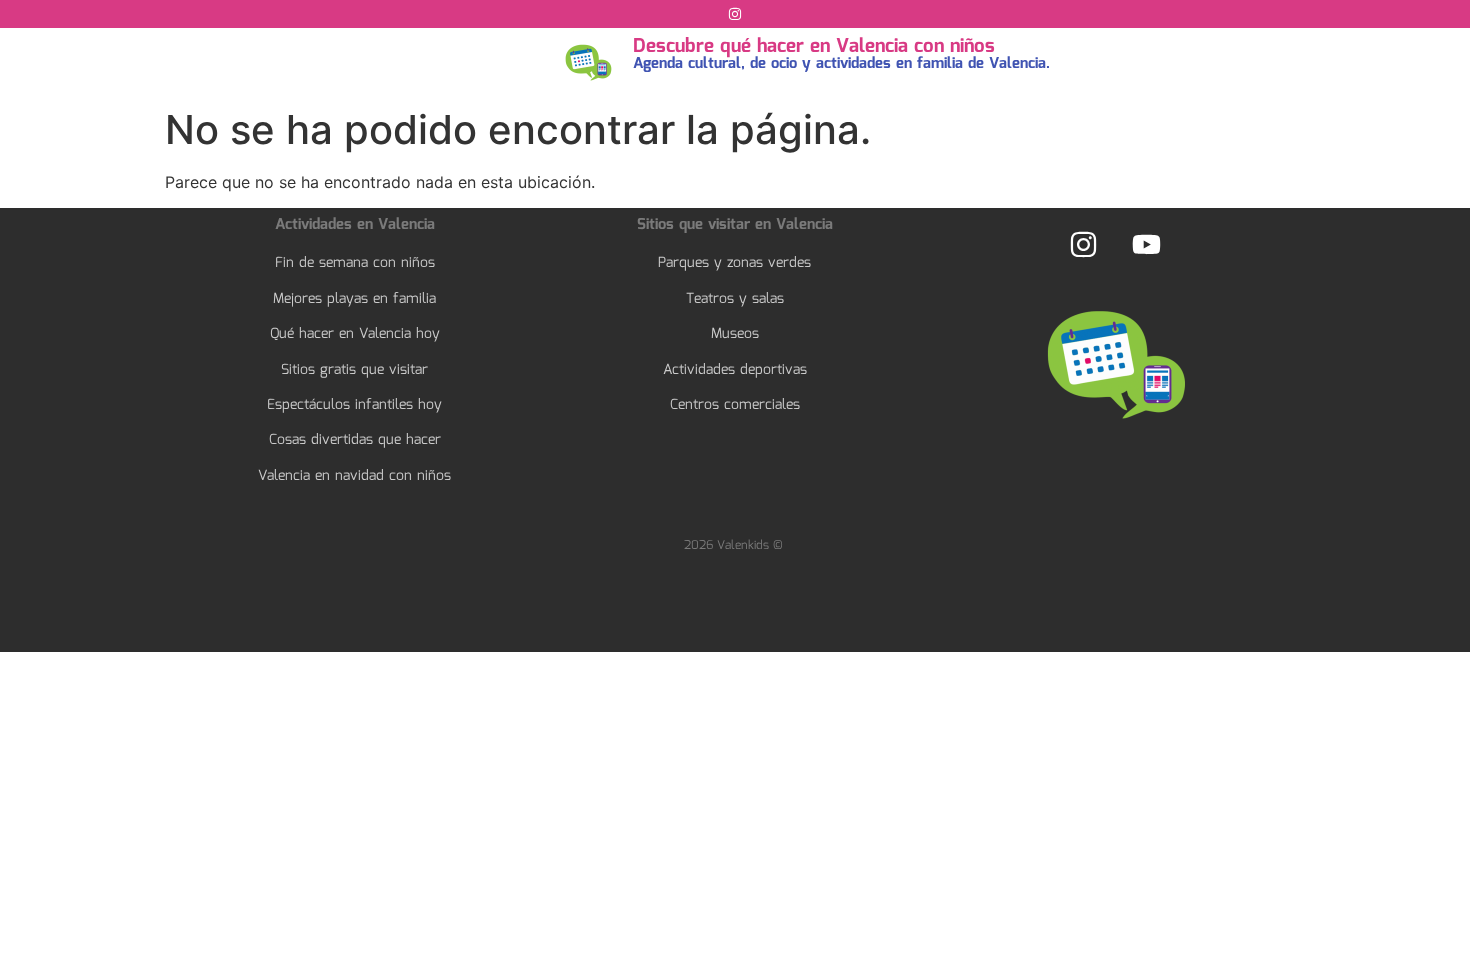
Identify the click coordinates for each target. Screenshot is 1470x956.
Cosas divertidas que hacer (355, 440)
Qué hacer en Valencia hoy (355, 334)
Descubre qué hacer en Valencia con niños (814, 47)
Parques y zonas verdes (734, 263)
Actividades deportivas (735, 370)
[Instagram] (735, 14)
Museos (735, 334)
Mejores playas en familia (354, 299)
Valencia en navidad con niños (354, 476)
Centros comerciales (735, 405)
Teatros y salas (735, 299)
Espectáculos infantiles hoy (354, 405)
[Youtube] (1146, 244)
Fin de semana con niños (355, 263)
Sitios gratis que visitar (354, 370)
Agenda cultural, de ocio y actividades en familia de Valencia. (841, 64)
